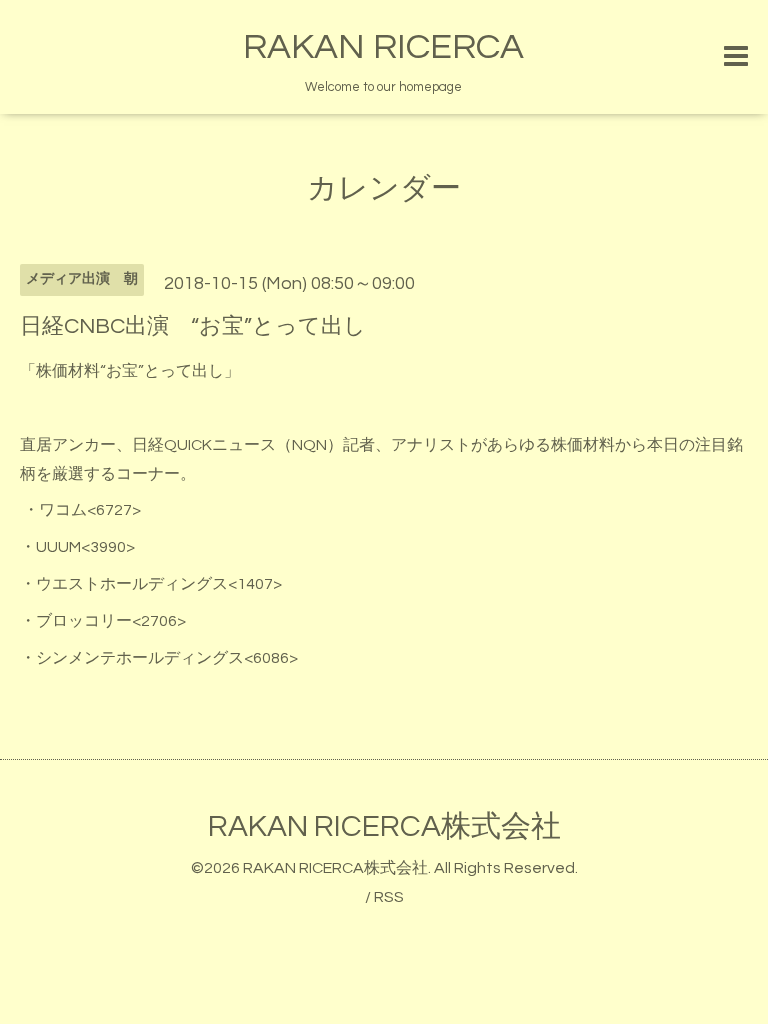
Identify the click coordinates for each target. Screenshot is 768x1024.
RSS (389, 897)
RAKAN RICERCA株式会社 (384, 826)
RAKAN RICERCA (383, 47)
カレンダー (384, 188)
